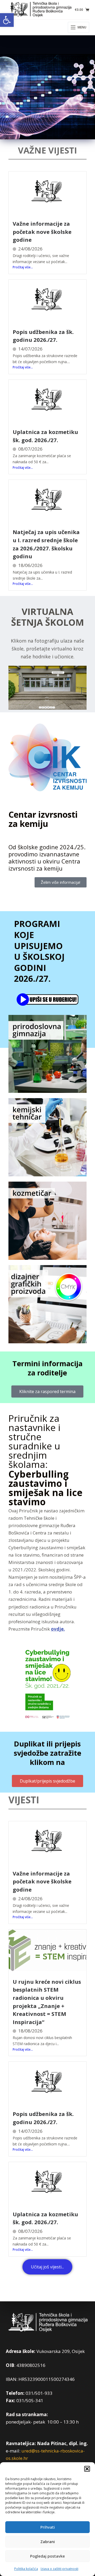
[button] (7, 20)
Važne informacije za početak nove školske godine (42, 232)
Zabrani (48, 2542)
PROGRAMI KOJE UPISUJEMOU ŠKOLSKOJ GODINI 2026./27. (39, 951)
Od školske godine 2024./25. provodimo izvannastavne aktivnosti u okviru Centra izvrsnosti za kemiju (47, 858)
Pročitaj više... (23, 267)
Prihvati (48, 2527)
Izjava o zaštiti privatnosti (60, 2569)
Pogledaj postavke (47, 2556)
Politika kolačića (26, 2569)
